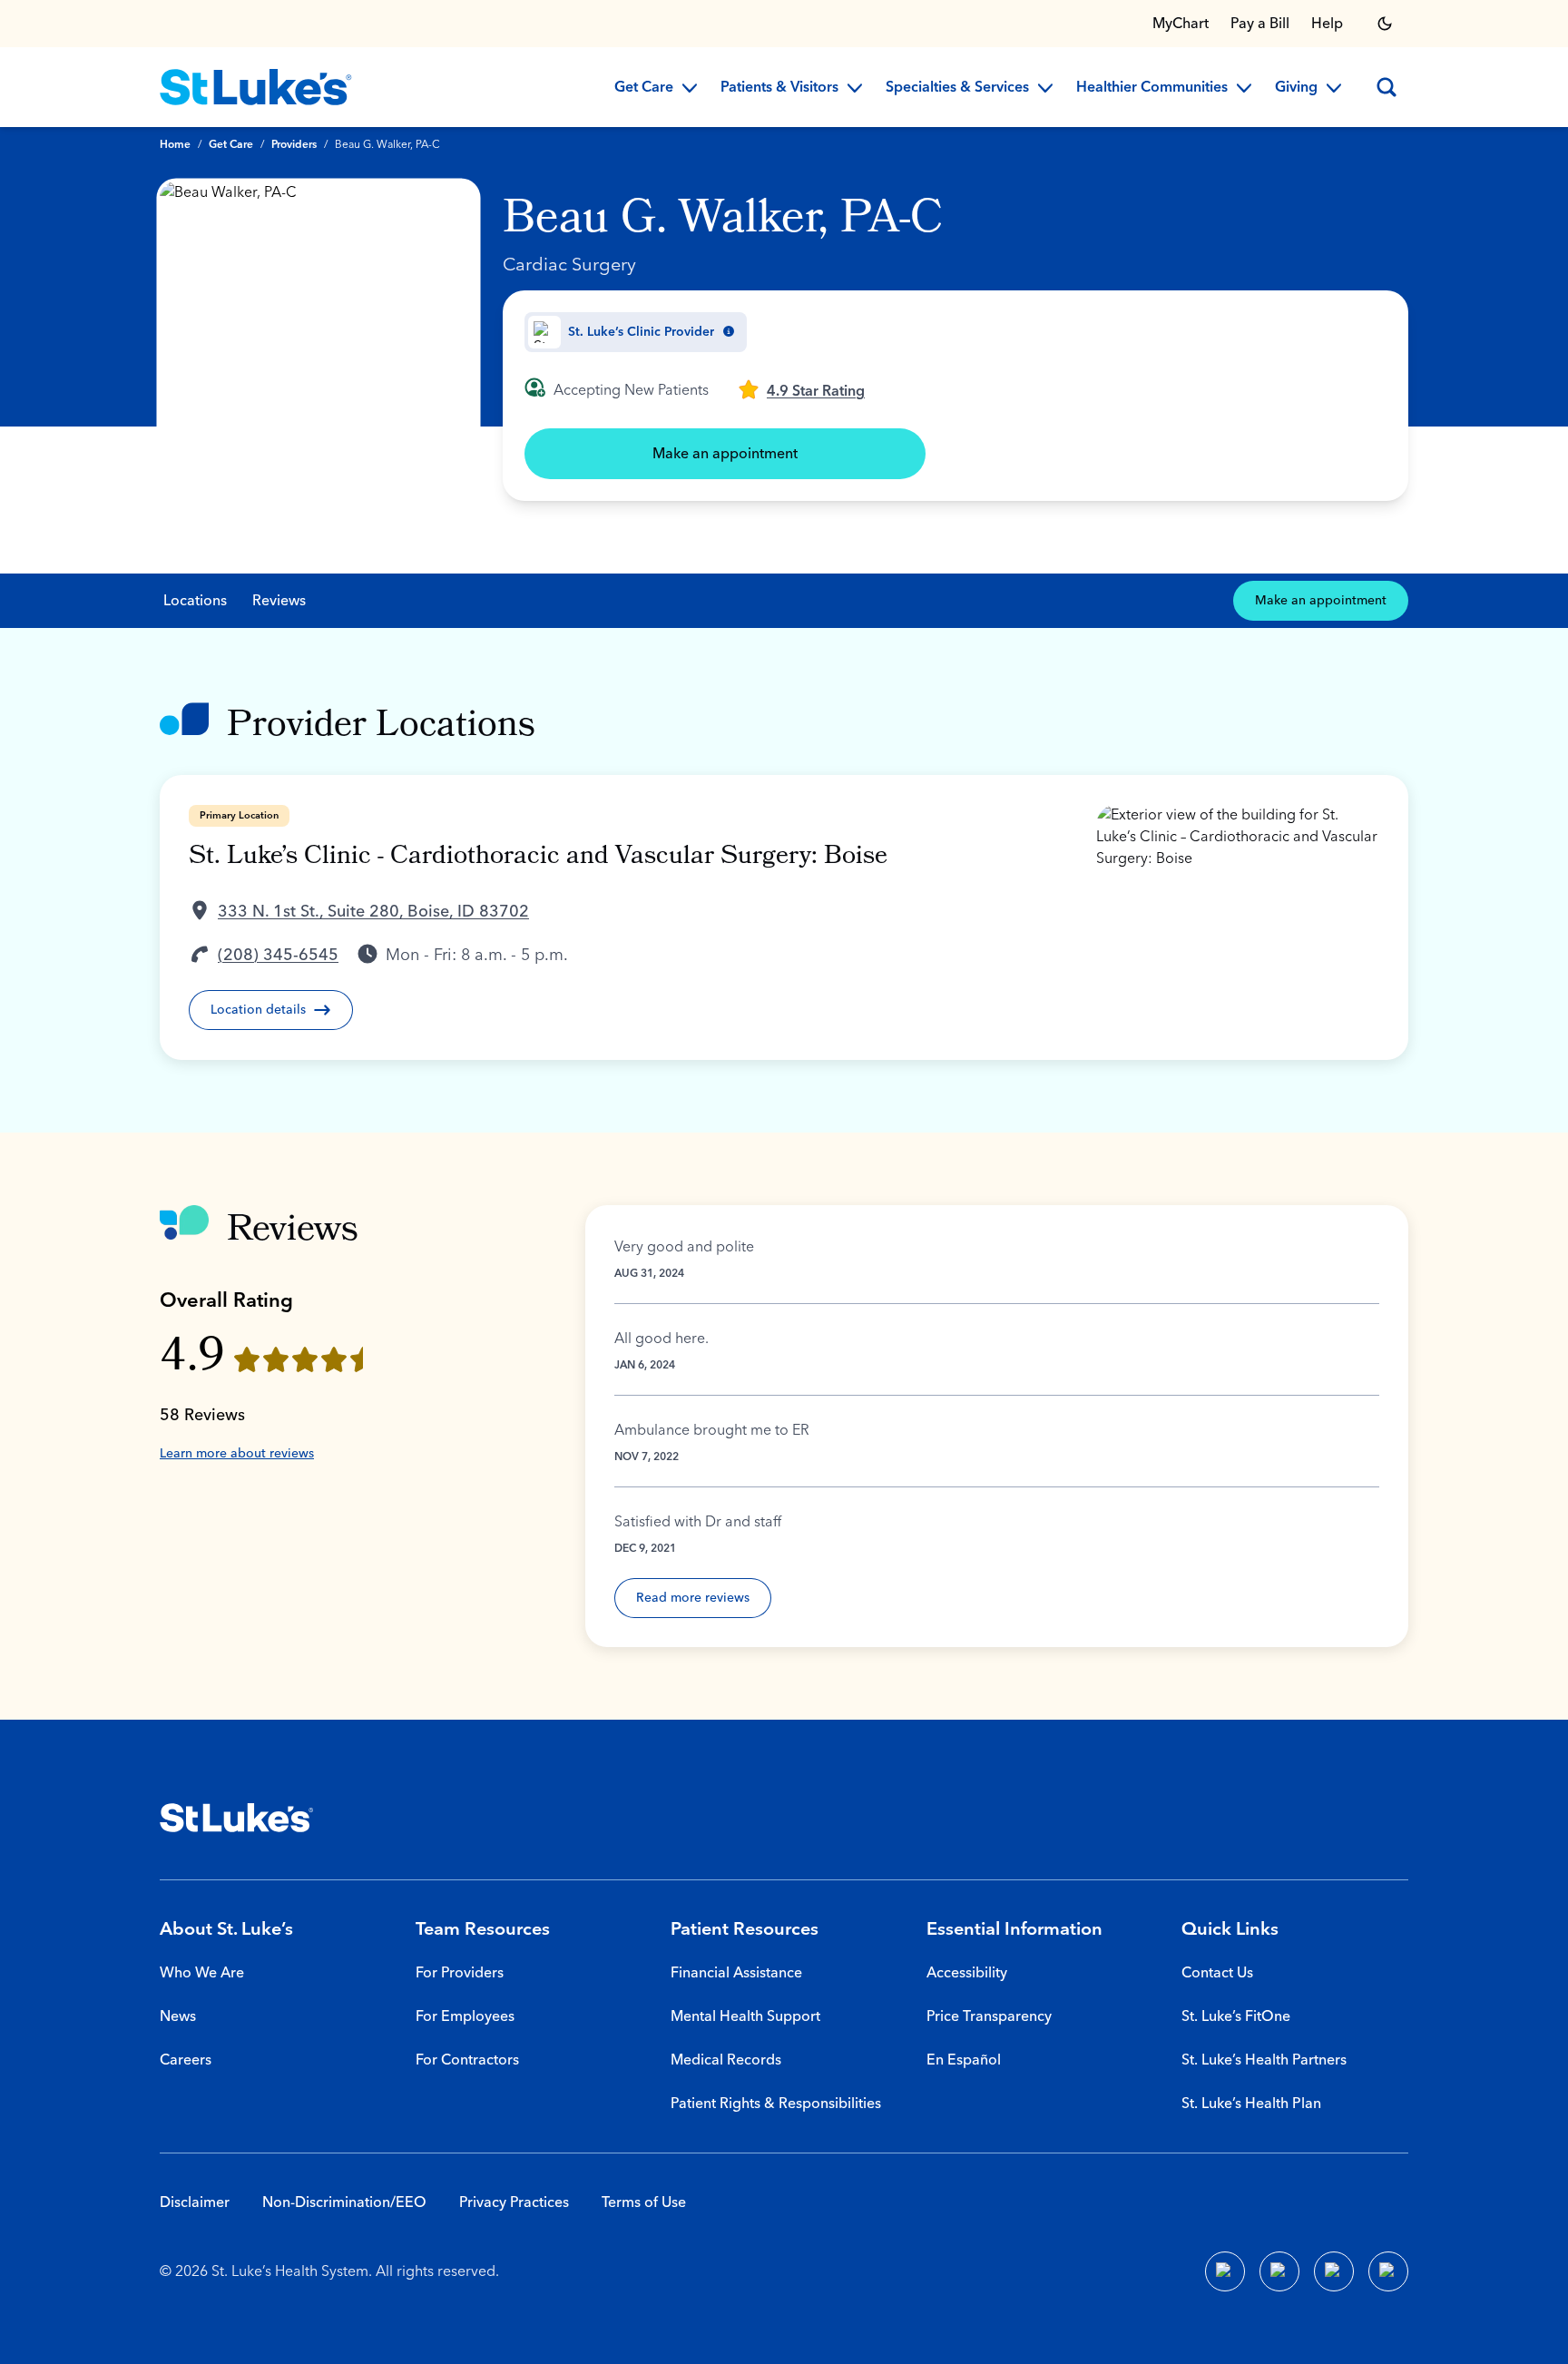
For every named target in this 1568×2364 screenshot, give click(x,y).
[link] (801, 389)
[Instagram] (1388, 2271)
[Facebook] (1225, 2271)
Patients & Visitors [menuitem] (779, 88)
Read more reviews (693, 1598)
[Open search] (1387, 87)
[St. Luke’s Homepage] (237, 1818)
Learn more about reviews (237, 1454)
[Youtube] (1334, 2271)
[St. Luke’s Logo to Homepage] (256, 87)
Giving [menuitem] (1296, 88)
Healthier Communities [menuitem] (1152, 88)
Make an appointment (725, 454)
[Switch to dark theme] (1385, 24)
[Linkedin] (1279, 2271)
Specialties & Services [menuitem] (957, 88)
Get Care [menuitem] (644, 88)
